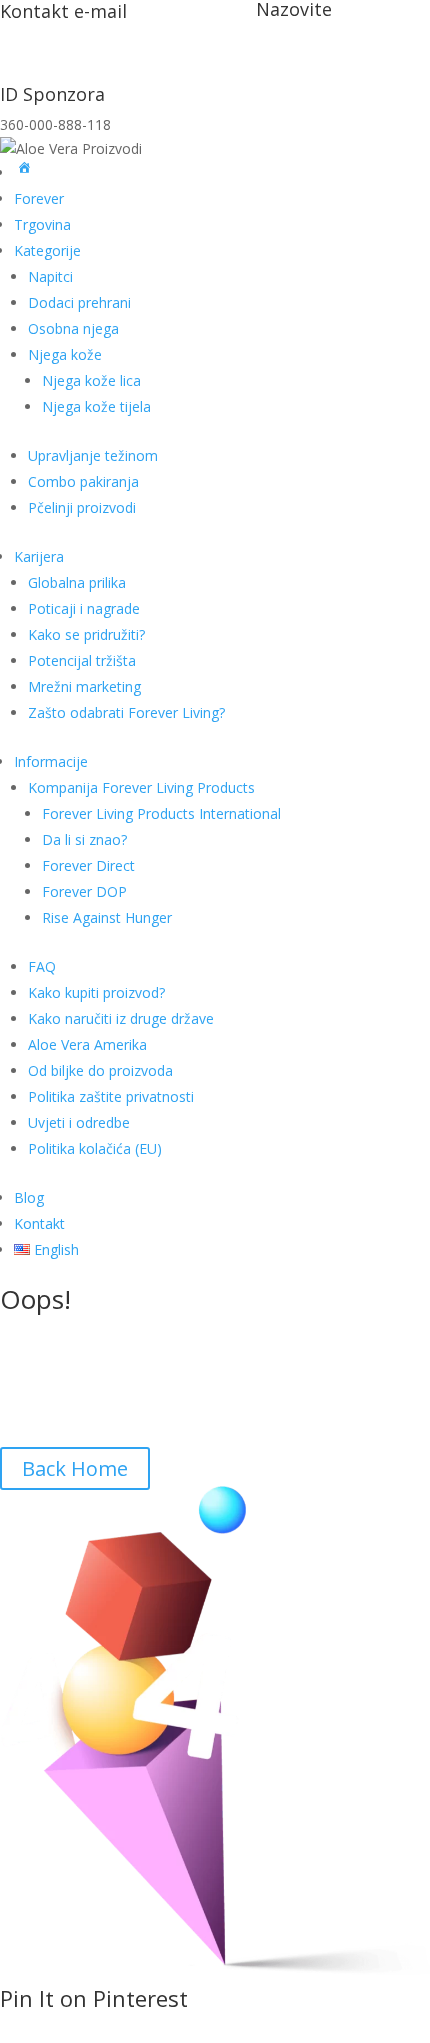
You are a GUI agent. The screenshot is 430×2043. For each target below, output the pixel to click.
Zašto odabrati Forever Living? (126, 712)
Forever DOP (84, 891)
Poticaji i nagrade (84, 608)
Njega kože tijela (96, 406)
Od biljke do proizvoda (100, 1070)
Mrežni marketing (84, 686)
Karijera (39, 556)
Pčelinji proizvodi (82, 507)
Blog (29, 1197)
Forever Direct (88, 865)
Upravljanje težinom (93, 455)
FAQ (42, 966)
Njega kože (65, 354)
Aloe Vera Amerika (87, 1044)
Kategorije (47, 250)
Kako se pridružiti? (86, 634)
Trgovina (42, 224)
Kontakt (39, 1223)
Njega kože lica (91, 380)
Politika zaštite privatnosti (111, 1096)
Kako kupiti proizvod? (96, 992)
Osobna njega (73, 328)
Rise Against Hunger (107, 917)
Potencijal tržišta (82, 660)
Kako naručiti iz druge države (121, 1018)
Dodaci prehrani (79, 302)
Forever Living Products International (161, 813)
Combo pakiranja (83, 481)
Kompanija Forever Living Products (141, 787)
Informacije (51, 761)
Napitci (50, 276)
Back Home (75, 1468)
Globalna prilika (77, 582)
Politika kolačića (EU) (95, 1148)
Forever (39, 198)
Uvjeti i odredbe (79, 1122)
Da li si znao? (84, 839)
